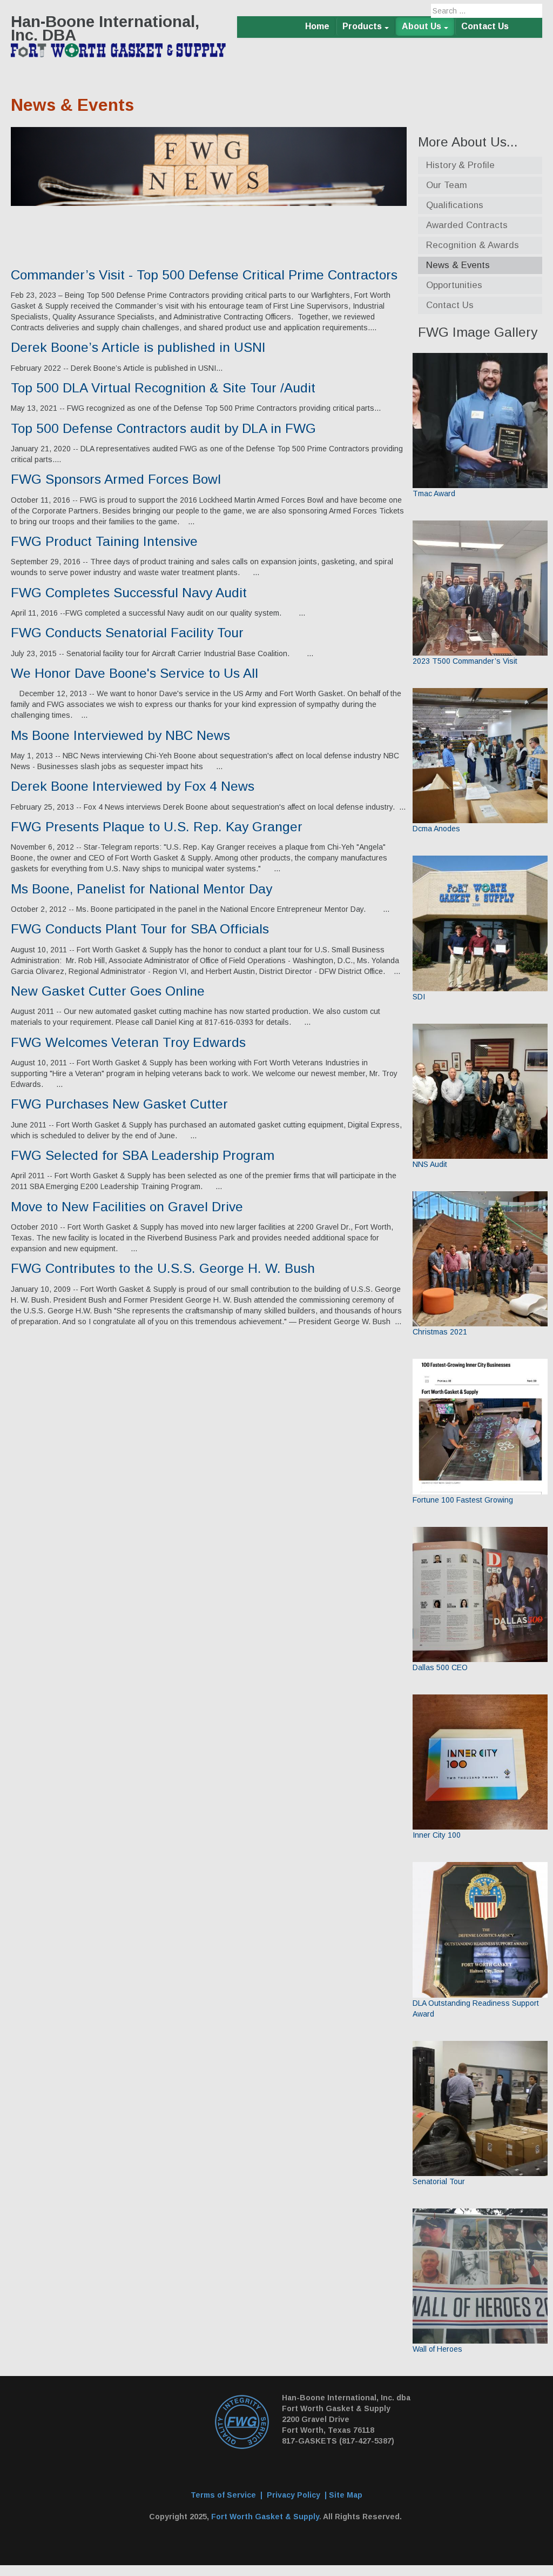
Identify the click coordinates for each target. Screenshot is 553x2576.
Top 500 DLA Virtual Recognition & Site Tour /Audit (163, 388)
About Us (422, 26)
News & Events (458, 265)
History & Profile (460, 165)
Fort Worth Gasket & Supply (265, 2517)
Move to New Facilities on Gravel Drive (127, 1207)
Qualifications (455, 205)
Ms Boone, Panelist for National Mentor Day (141, 889)
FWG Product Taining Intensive (104, 541)
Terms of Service (223, 2495)
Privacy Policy (294, 2495)
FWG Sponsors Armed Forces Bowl (116, 479)
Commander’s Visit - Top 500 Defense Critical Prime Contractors (204, 275)
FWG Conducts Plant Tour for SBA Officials (140, 929)
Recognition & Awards (473, 245)
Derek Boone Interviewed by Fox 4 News (133, 786)
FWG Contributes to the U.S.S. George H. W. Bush (163, 1268)
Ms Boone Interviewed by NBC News (120, 735)
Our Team (447, 185)
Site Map (346, 2495)
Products (362, 26)
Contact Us (485, 26)
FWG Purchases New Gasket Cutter (119, 1104)
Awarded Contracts (467, 225)
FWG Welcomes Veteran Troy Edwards (128, 1042)
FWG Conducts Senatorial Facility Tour (127, 633)
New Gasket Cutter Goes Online (108, 991)
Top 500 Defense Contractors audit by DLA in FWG (163, 428)
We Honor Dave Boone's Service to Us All (134, 673)
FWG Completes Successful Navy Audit (129, 593)
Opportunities (454, 285)
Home (317, 26)
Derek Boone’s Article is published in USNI (138, 347)
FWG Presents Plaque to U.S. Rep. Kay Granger (157, 827)
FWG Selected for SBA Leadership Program (143, 1155)
